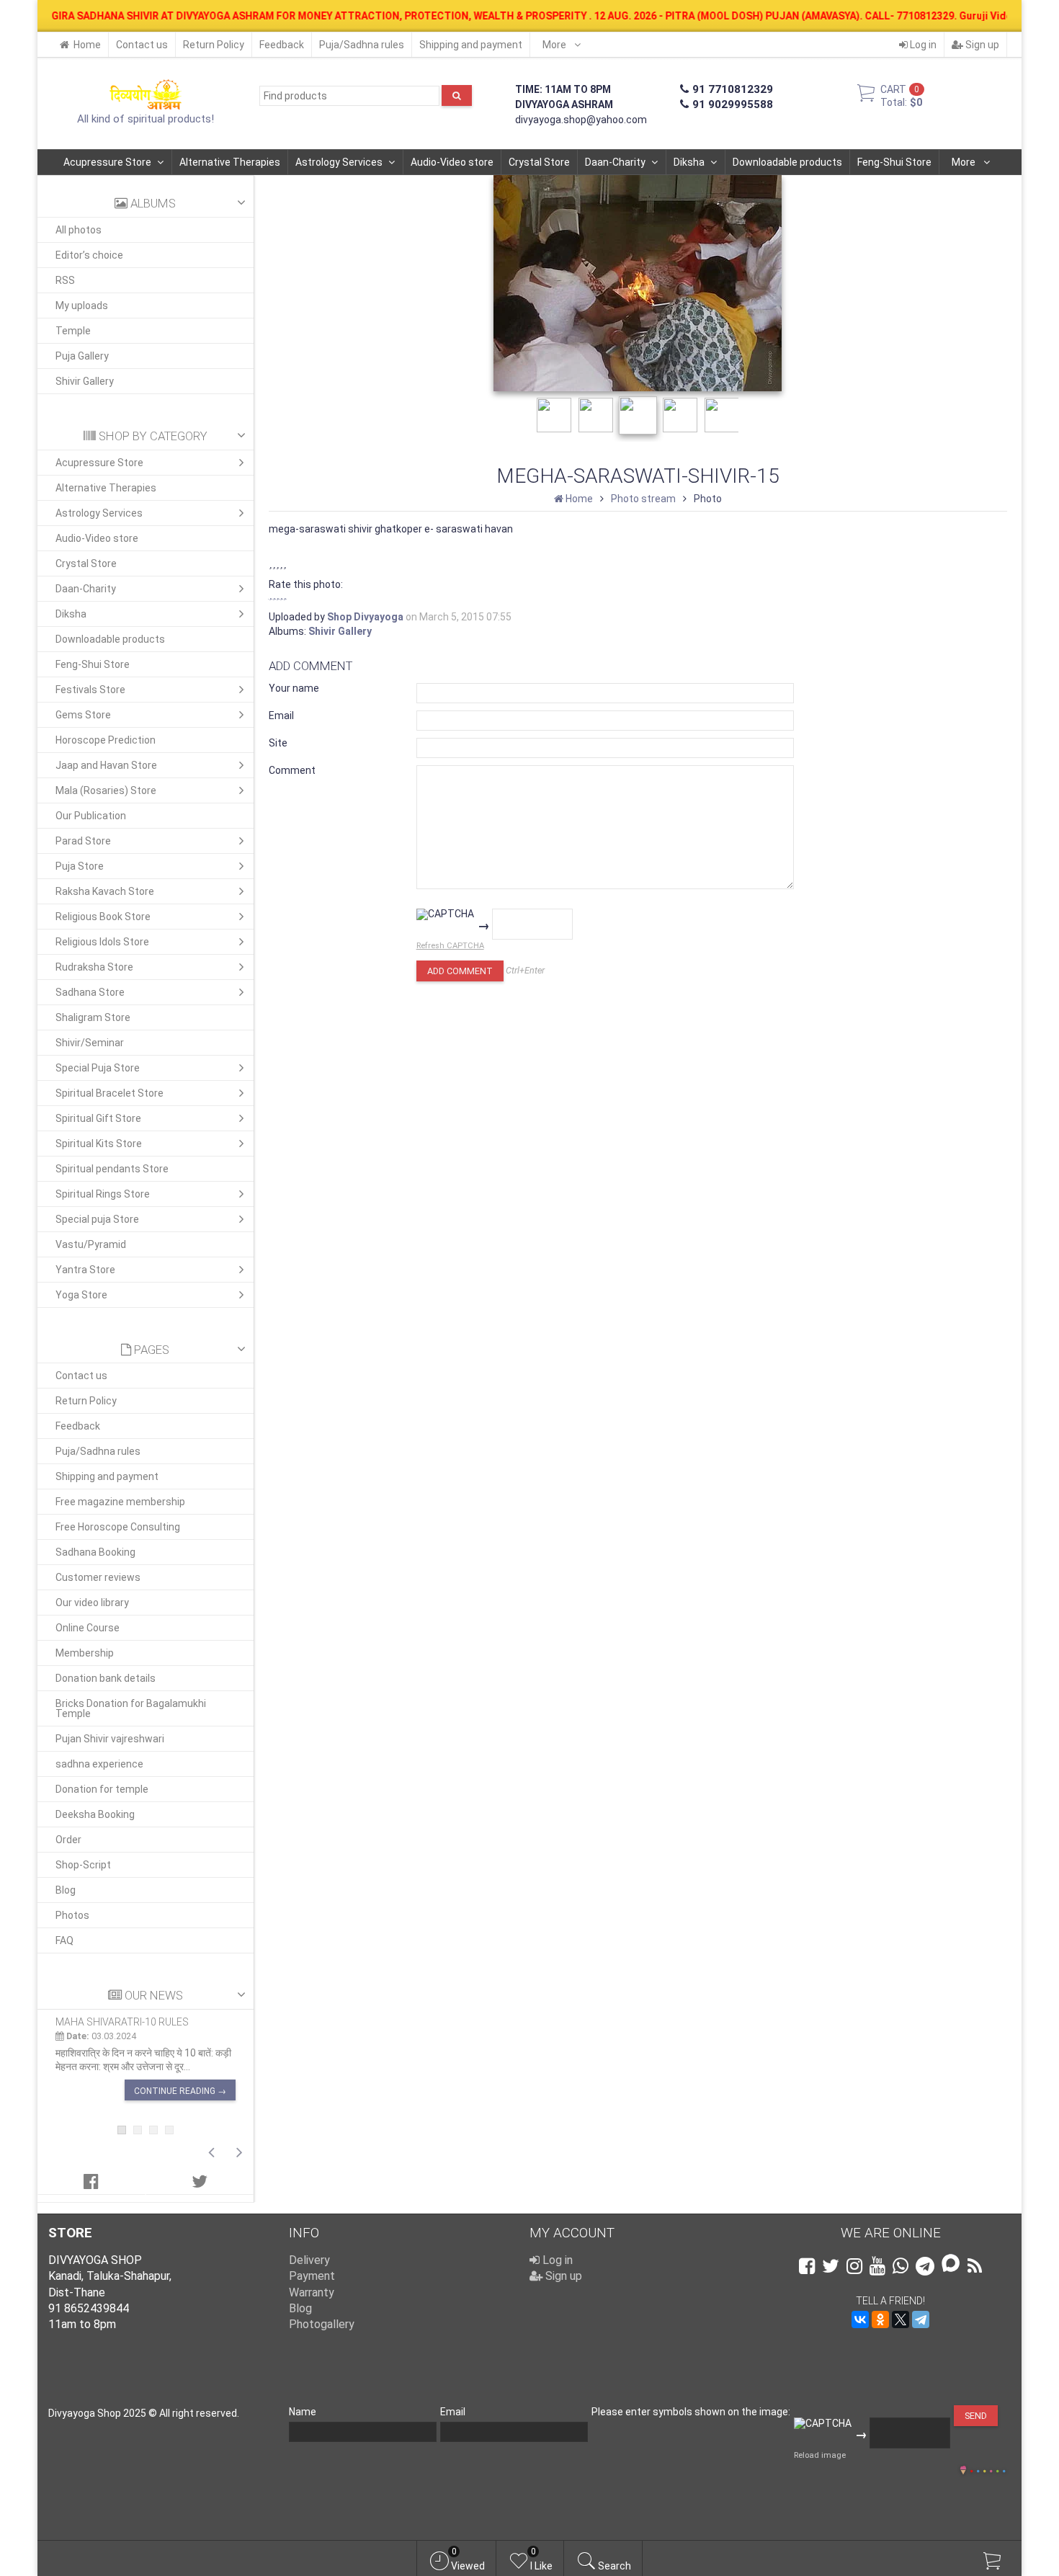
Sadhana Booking (95, 1552)
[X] (901, 2319)
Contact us (142, 45)
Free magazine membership (120, 1502)
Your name (294, 688)
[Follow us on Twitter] (831, 2266)
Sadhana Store (90, 992)
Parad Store (83, 841)
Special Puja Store (98, 1068)
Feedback (282, 45)
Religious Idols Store (102, 942)
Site (278, 743)
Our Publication (91, 816)
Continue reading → (180, 2091)
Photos (72, 1915)
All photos (79, 230)
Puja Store (80, 866)
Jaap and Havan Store (106, 765)
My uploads (82, 306)
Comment (292, 770)
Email (281, 716)
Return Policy (214, 45)
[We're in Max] (951, 2264)
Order (68, 1840)
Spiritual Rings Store (103, 1194)
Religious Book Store (103, 917)
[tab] (91, 2181)
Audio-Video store (452, 162)
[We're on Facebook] (807, 2266)
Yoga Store (81, 1295)
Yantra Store (85, 1270)
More (555, 45)
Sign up (981, 45)
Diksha (689, 162)
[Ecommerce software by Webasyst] (988, 2469)
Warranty (312, 2292)
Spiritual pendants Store (112, 1169)
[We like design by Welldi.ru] (963, 2472)
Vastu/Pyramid (91, 1244)
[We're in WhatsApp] (901, 2266)
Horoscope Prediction (106, 740)
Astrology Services (339, 162)
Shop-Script (83, 1865)
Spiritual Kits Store (99, 1144)
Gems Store (83, 715)
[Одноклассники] (880, 2319)
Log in (922, 45)
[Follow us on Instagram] (854, 2266)
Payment (312, 2276)
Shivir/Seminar (90, 1043)
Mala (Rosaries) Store (106, 790)
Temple (73, 331)
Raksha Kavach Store (105, 891)
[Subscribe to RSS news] (975, 2266)
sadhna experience (99, 1764)
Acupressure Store (107, 162)
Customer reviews (98, 1577)
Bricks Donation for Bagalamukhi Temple (131, 1708)
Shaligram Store (93, 1017)
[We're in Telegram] (925, 2266)
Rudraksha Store (94, 967)
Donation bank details (106, 1678)
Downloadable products (787, 162)
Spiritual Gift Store (98, 1118)
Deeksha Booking (95, 1814)
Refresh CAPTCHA (450, 946)
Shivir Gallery (85, 381)
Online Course (88, 1628)
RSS (65, 280)
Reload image (820, 2455)
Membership (85, 1653)
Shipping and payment (471, 45)
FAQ (64, 1940)
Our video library (92, 1603)
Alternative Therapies (230, 162)
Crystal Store (539, 162)
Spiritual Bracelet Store (110, 1093)
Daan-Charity (615, 162)
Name (303, 2412)
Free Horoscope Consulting (118, 1527)
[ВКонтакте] (860, 2319)
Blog (66, 1890)
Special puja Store (97, 1219)
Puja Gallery (82, 356)
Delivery (309, 2260)
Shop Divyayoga (365, 617)
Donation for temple (102, 1789)
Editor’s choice (89, 255)
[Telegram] (921, 2319)
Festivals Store (90, 690)
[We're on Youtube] (877, 2266)
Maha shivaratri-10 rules (122, 2022)
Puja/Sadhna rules (362, 45)
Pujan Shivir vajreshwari (110, 1739)
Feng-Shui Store (894, 162)
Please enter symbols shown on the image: (691, 2412)
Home (87, 45)
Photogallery (322, 2324)
